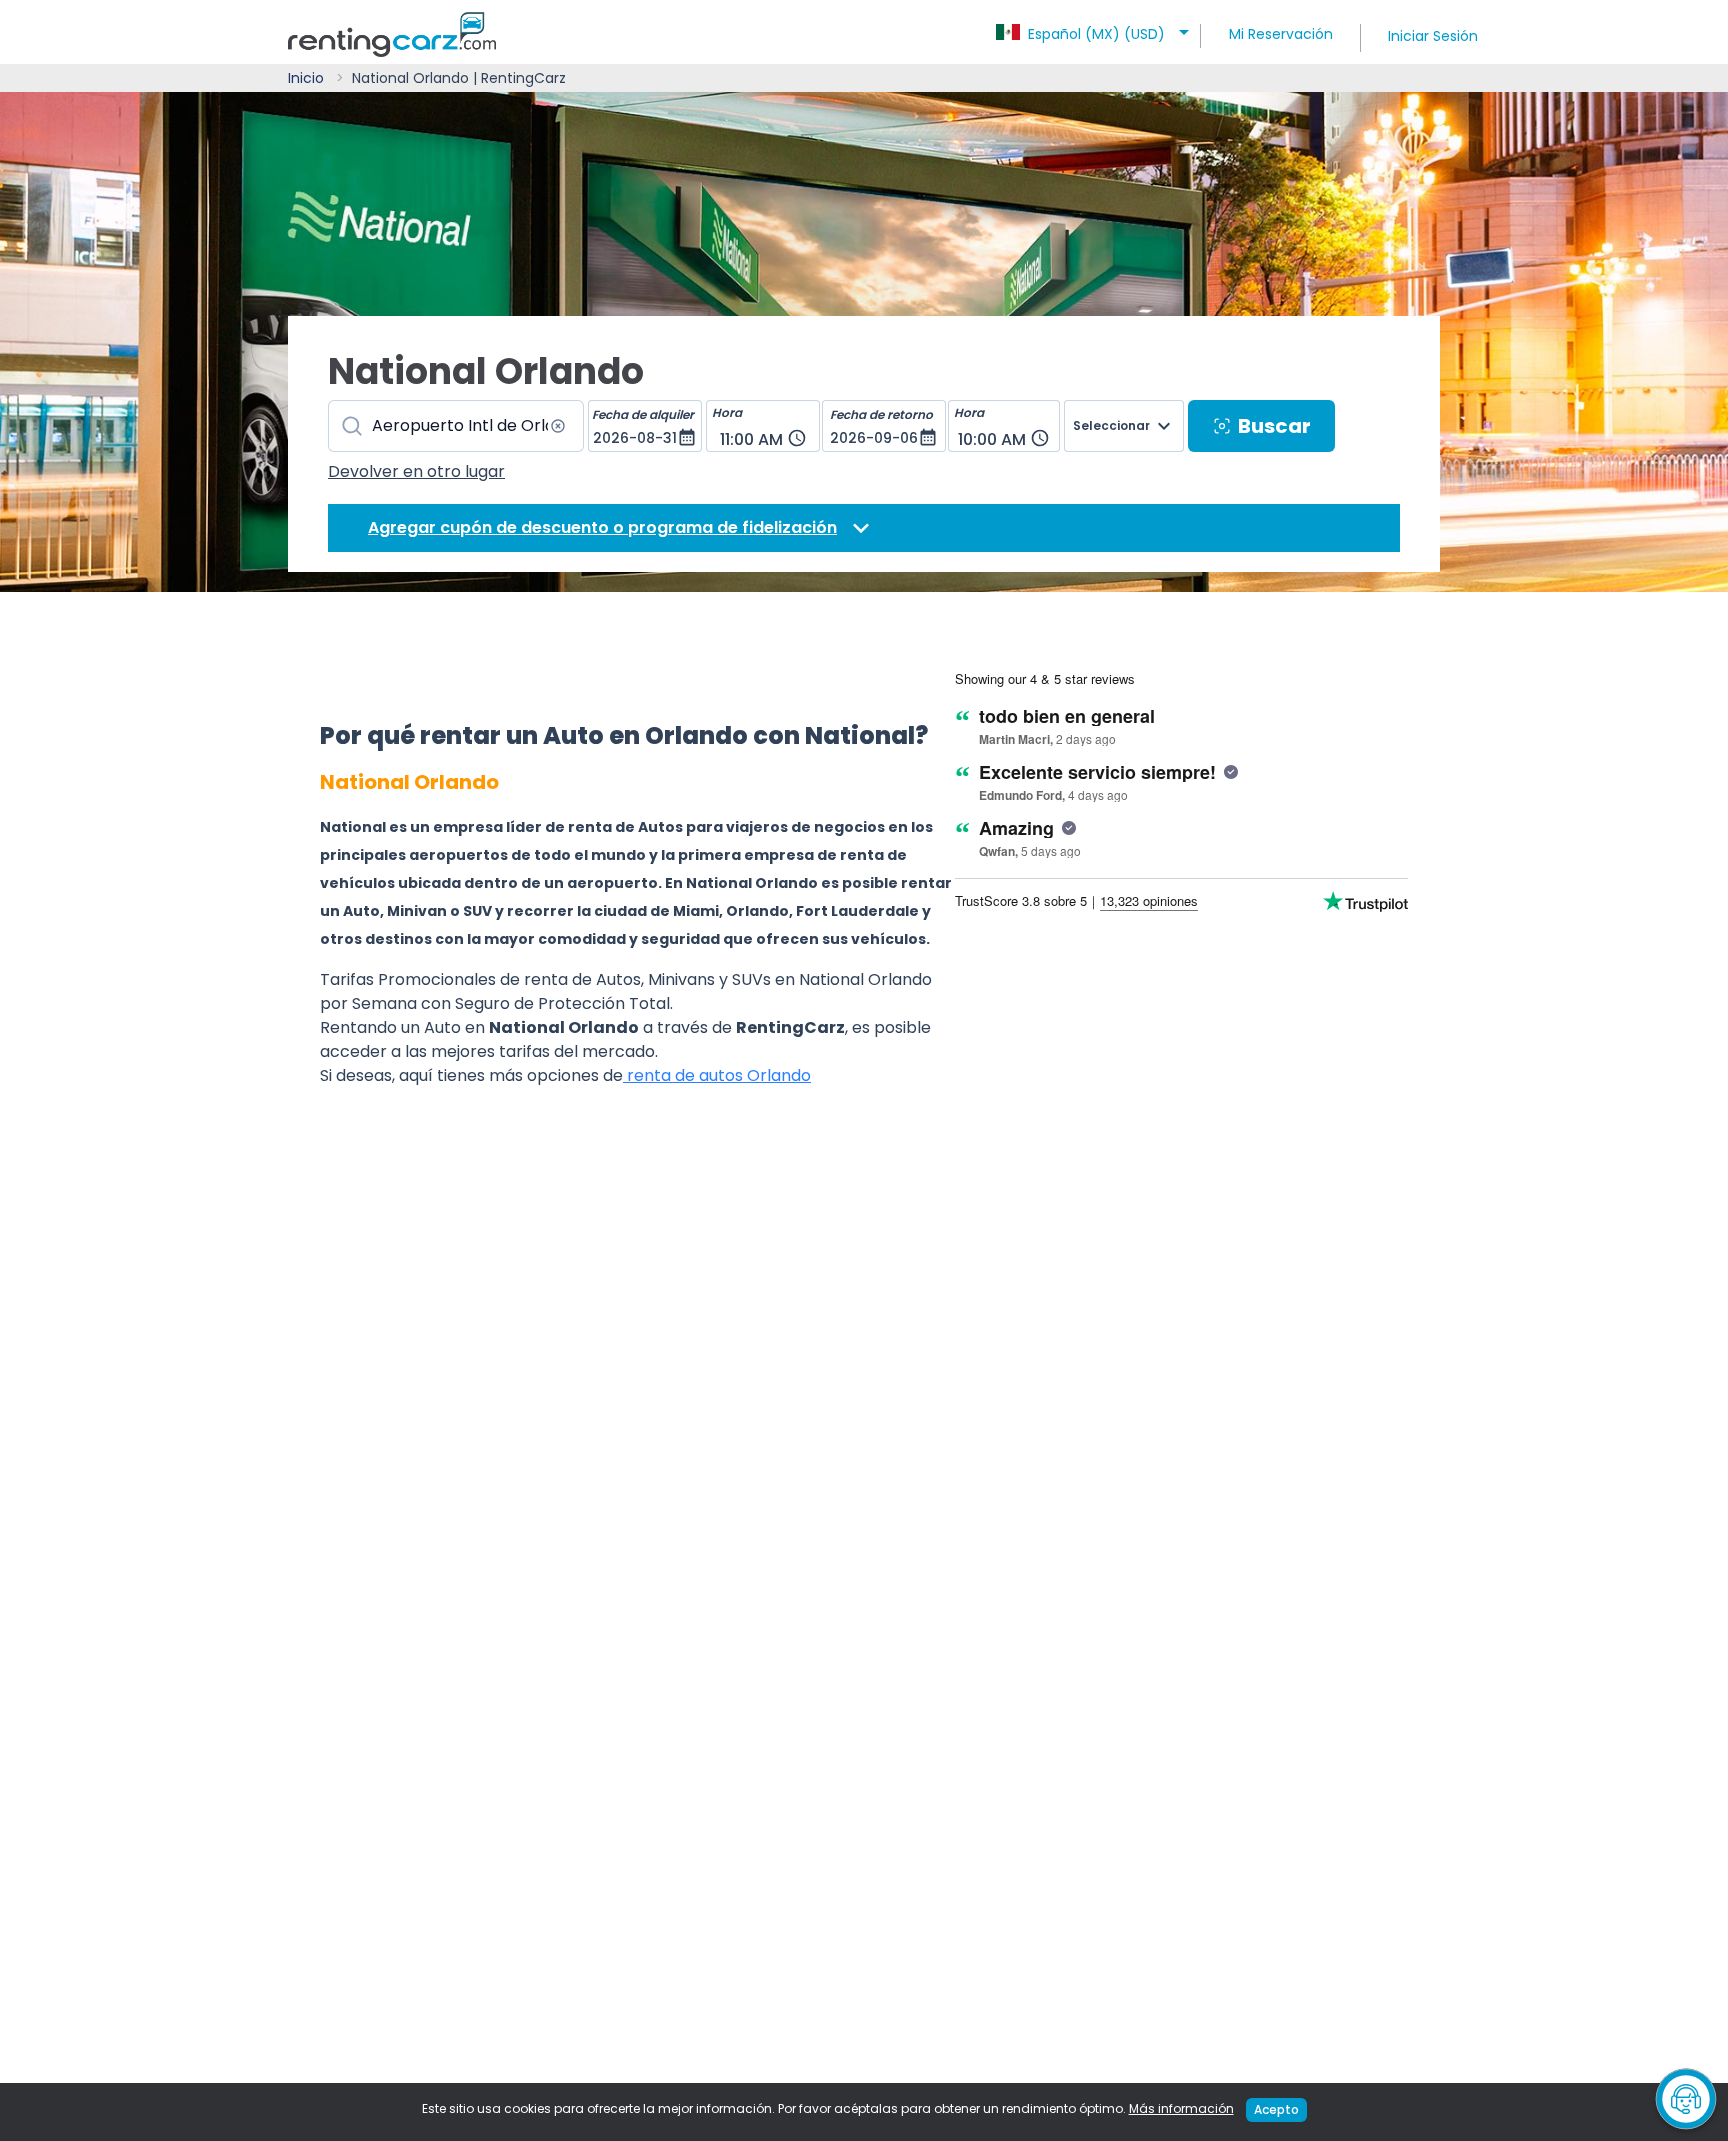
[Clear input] (558, 426)
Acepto (1276, 2109)
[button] (1096, 28)
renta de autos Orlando (717, 1075)
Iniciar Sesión (1433, 36)
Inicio (306, 78)
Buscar (1274, 426)
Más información (1181, 2108)
